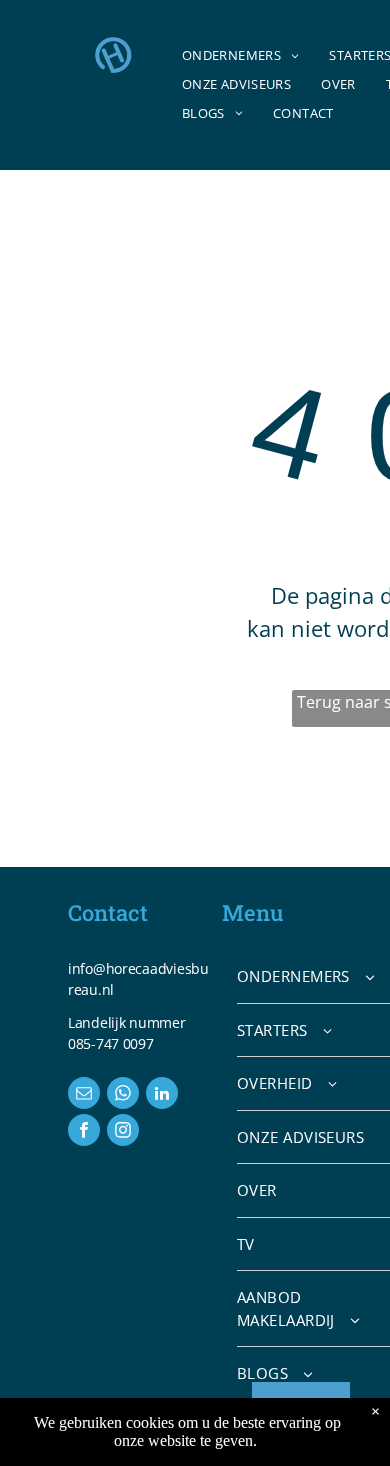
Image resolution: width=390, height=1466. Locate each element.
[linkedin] (162, 1095)
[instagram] (123, 1132)
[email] (84, 1095)
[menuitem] (241, 56)
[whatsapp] (123, 1095)
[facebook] (84, 1132)
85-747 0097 (115, 1043)
